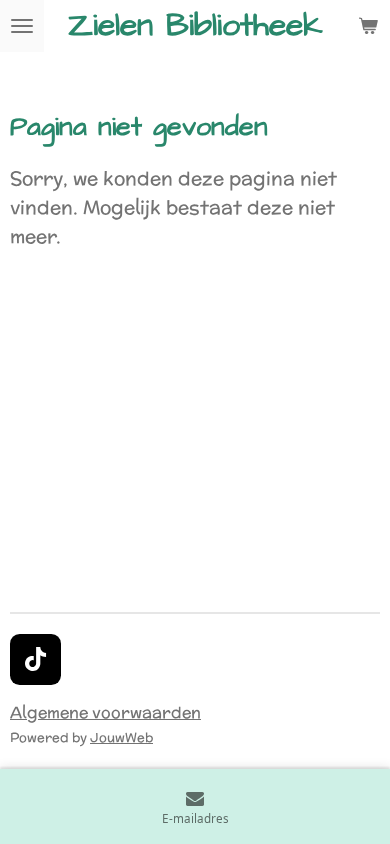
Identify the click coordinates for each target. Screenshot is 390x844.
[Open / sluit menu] (22, 26)
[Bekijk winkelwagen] (368, 26)
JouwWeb (121, 737)
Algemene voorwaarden (105, 712)
